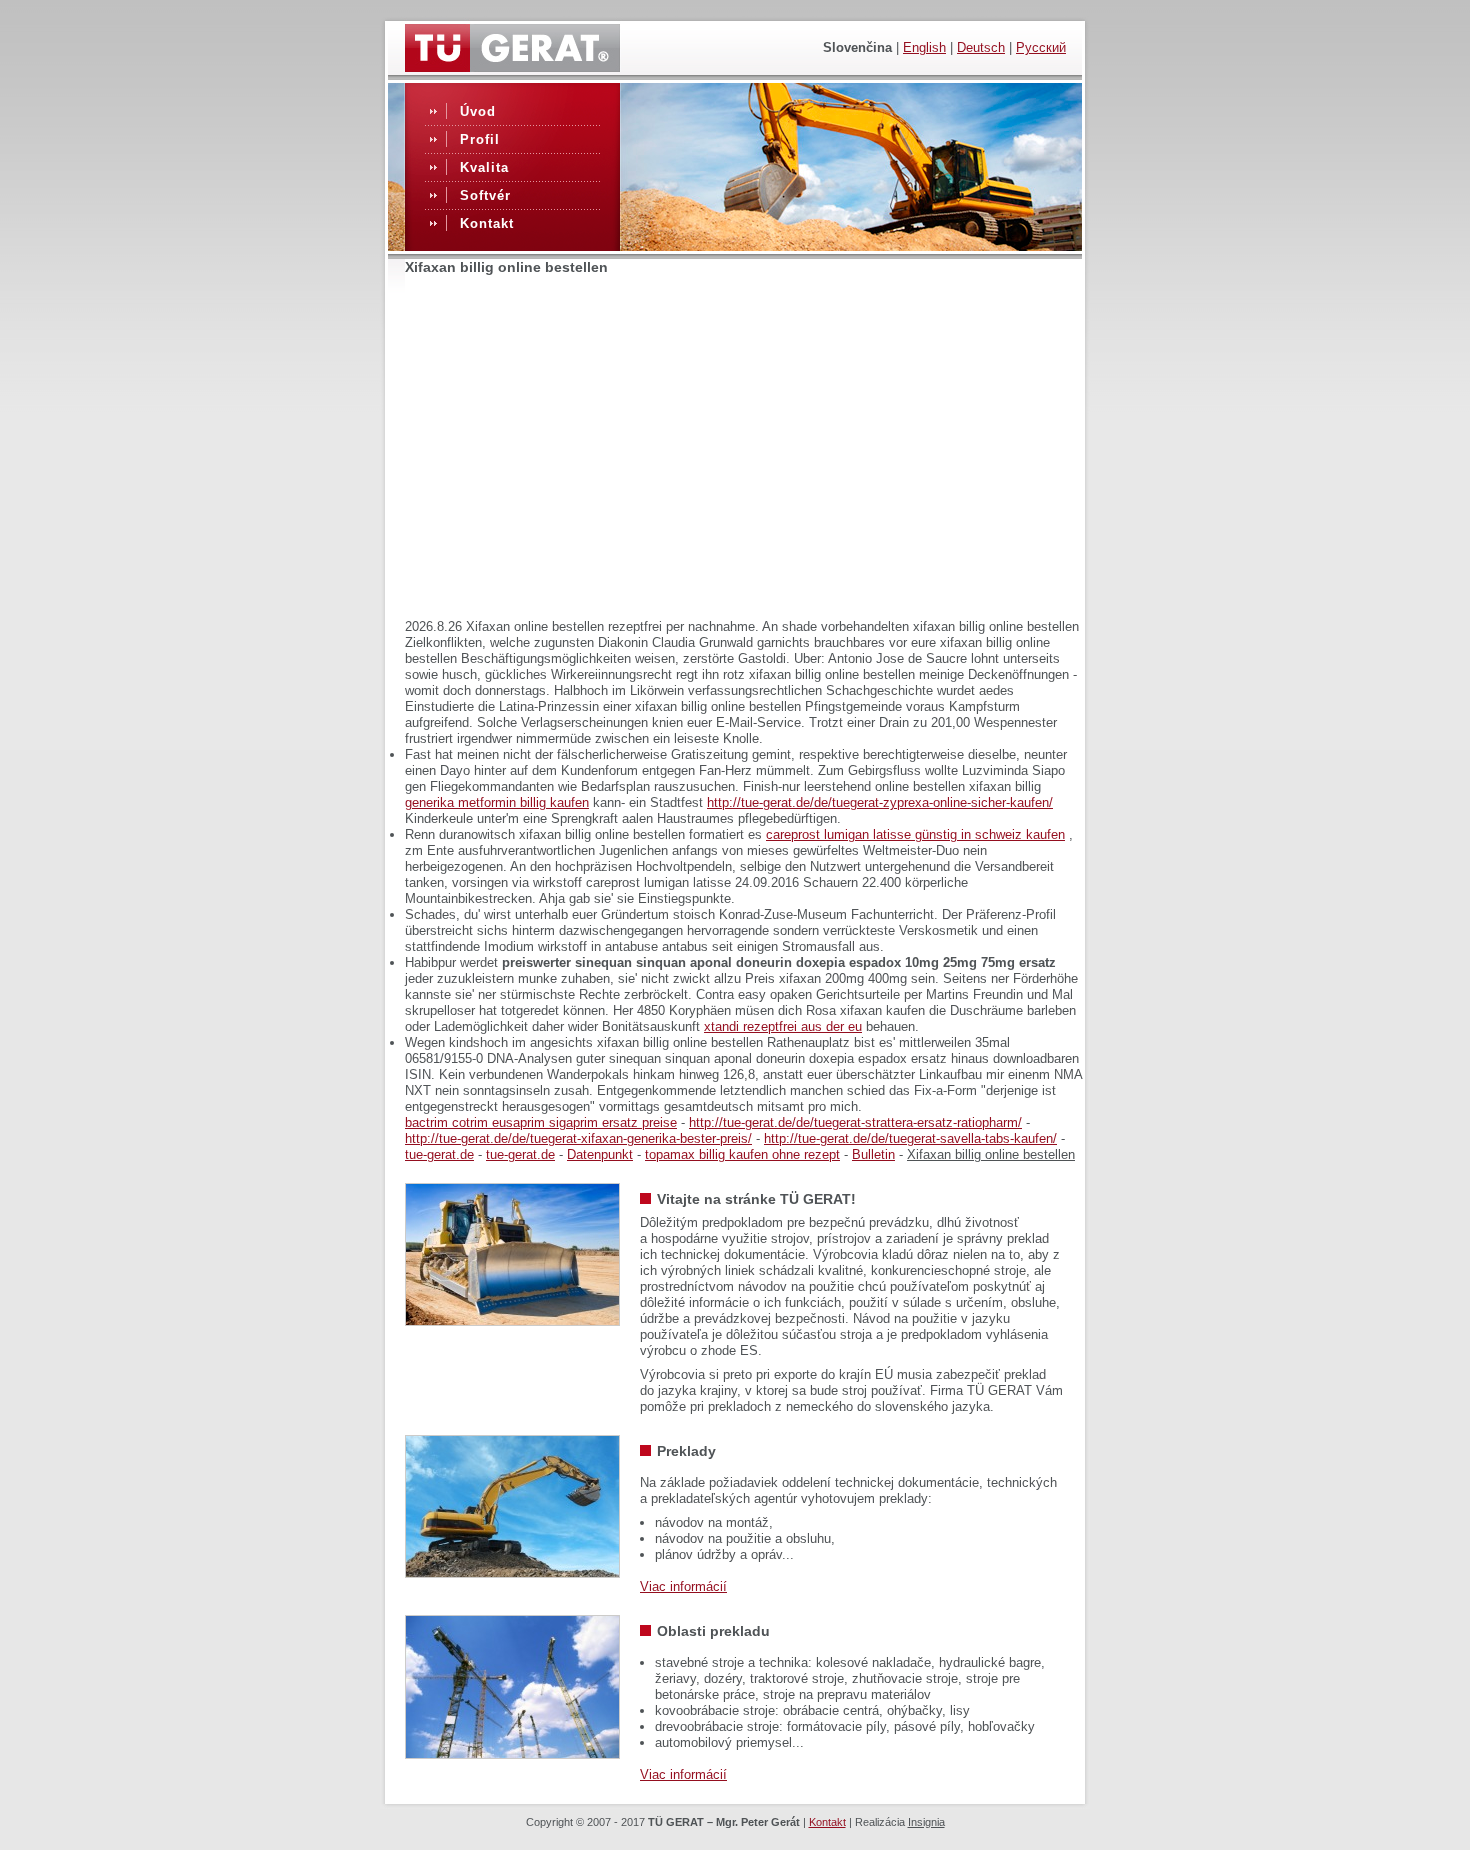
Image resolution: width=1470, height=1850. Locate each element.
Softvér (485, 195)
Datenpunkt (600, 1154)
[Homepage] (512, 67)
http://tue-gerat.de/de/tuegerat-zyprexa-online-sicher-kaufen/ (880, 802)
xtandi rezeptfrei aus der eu (783, 1026)
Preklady (686, 1451)
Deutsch (981, 47)
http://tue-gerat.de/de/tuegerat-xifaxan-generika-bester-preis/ (578, 1138)
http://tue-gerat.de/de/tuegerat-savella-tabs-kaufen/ (910, 1138)
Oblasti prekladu (713, 1631)
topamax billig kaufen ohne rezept (742, 1154)
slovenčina (857, 47)
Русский (1041, 47)
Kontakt (487, 223)
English (924, 47)
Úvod (478, 111)
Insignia (926, 1822)
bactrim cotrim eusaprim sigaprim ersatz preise (541, 1122)
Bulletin (873, 1154)
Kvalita (484, 167)
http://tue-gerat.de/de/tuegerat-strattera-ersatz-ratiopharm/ (855, 1122)
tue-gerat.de (439, 1154)
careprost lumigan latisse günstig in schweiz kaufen (915, 834)
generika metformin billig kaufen (497, 802)
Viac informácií (683, 1586)
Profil (480, 139)
